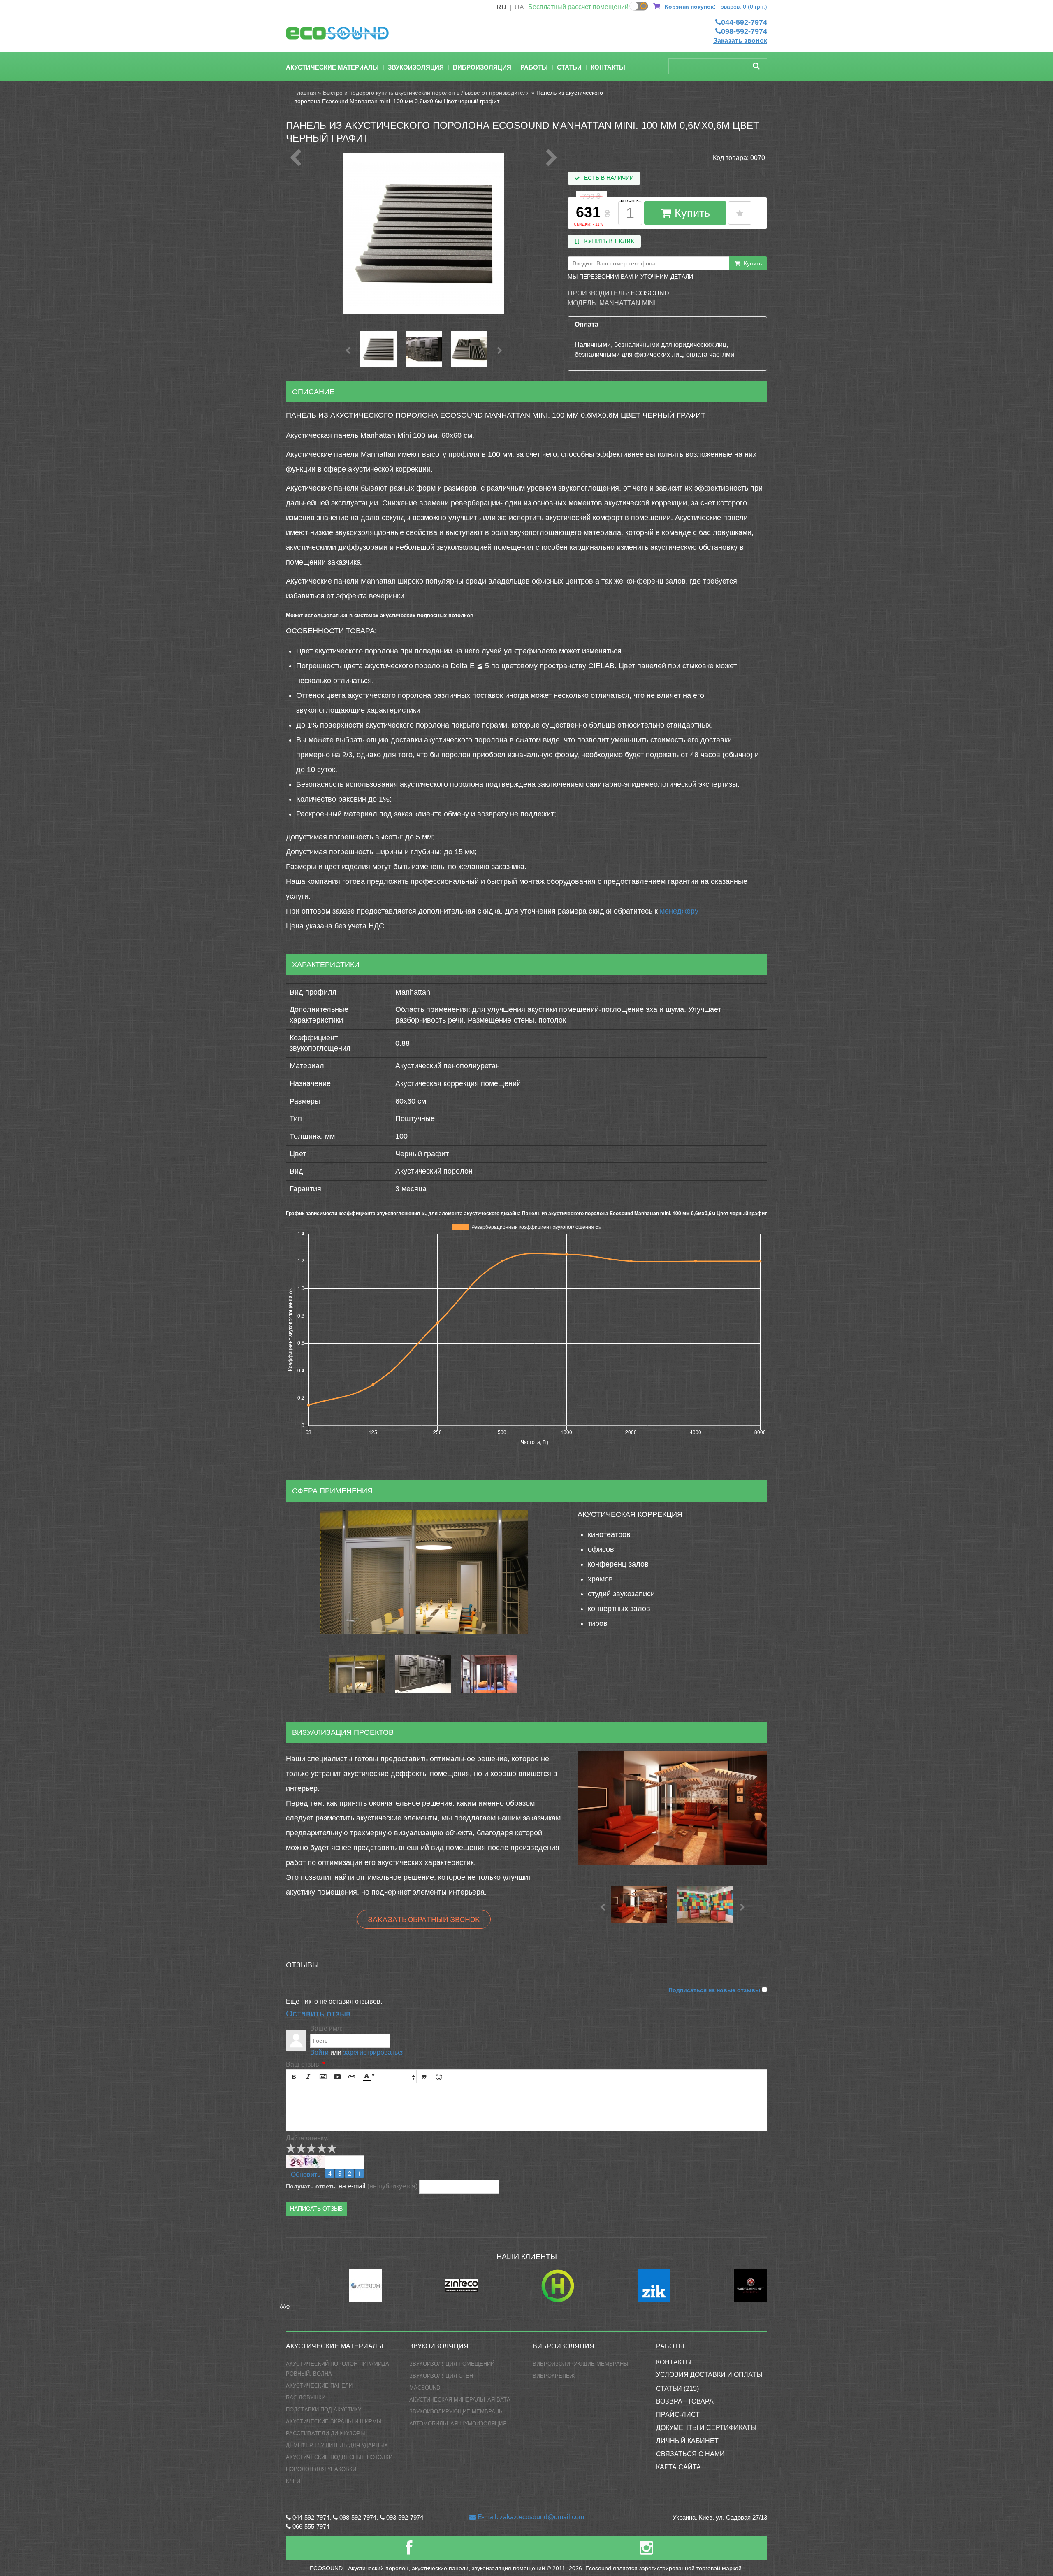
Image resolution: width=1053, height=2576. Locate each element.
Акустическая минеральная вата (460, 2400)
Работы (534, 67)
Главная (305, 93)
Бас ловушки (306, 2398)
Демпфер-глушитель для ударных (337, 2445)
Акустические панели (319, 2386)
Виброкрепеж (554, 2376)
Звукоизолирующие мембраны (457, 2412)
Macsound (425, 2388)
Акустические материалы (332, 67)
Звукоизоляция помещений (452, 2364)
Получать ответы (311, 2186)
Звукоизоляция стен (441, 2376)
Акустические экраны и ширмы (334, 2421)
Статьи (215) (677, 2389)
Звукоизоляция (416, 67)
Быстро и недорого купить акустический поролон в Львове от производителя (426, 93)
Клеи (293, 2481)
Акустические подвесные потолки (339, 2457)
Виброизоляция (482, 67)
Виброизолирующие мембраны (581, 2364)
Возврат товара (685, 2401)
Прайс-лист (678, 2414)
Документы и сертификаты (706, 2428)
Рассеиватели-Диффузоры (326, 2433)
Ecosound (650, 293)
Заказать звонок (740, 41)
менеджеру (679, 911)
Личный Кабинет (687, 2441)
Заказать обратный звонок (424, 1919)
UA (519, 7)
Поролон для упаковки (321, 2469)
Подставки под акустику (324, 2410)
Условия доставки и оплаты (709, 2375)
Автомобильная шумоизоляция (458, 2424)
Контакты (608, 67)
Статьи (569, 67)
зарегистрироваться (374, 2052)
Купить (691, 213)
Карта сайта (678, 2467)
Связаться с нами (690, 2454)
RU (501, 7)
